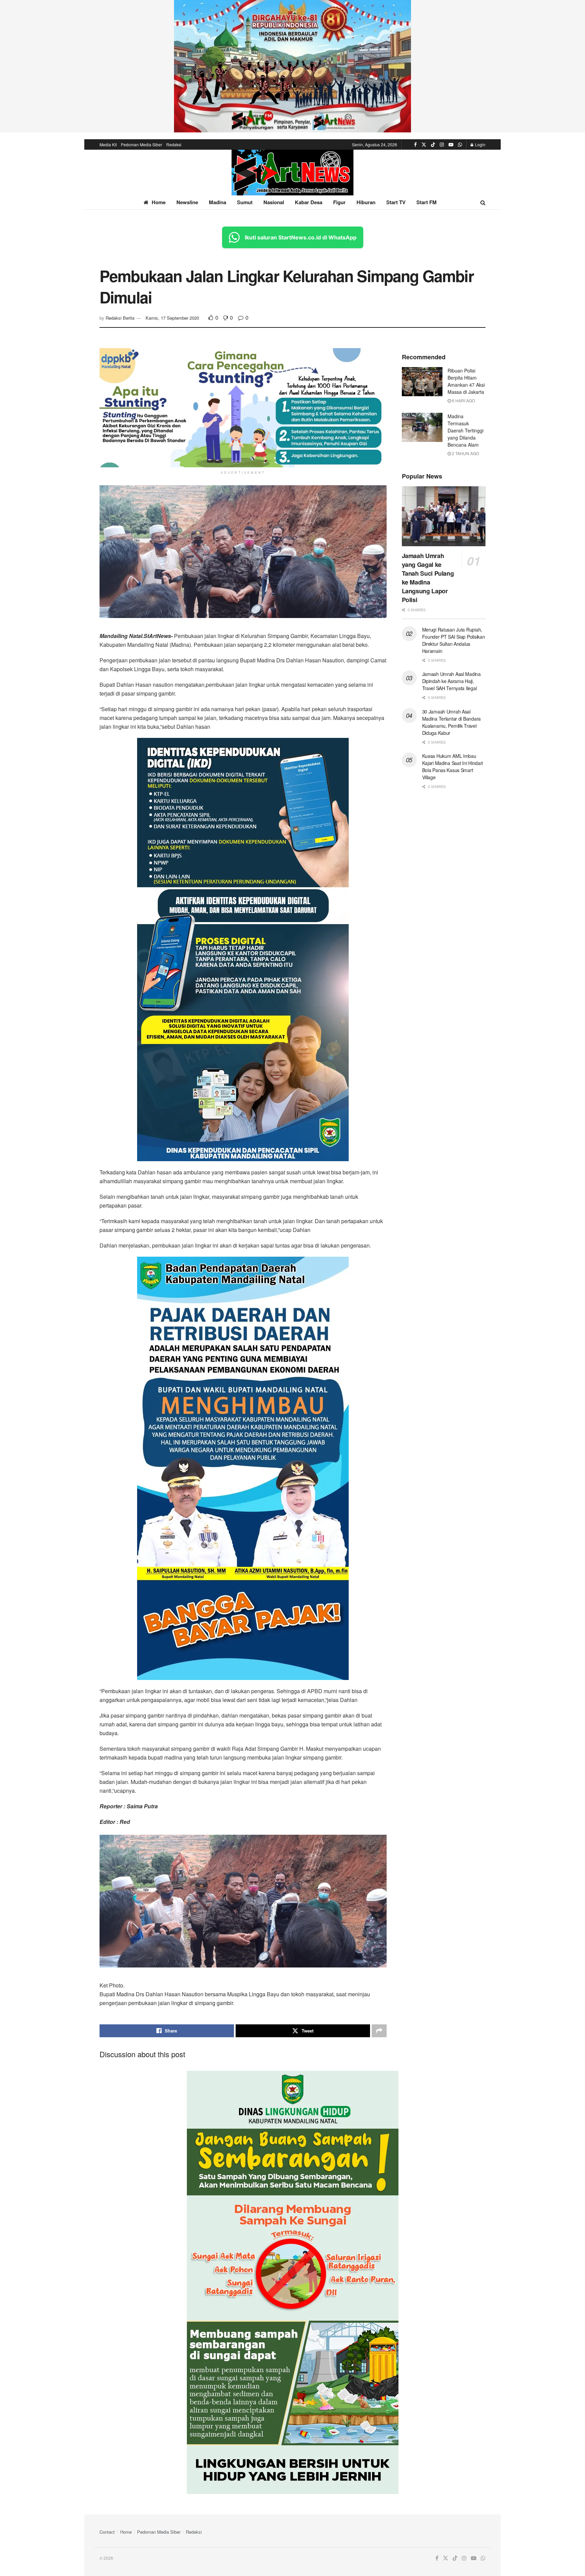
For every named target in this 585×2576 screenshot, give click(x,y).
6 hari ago (463, 400)
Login (480, 144)
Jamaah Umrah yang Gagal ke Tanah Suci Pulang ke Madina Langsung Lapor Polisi (428, 578)
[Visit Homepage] (292, 173)
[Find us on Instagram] (442, 145)
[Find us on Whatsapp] (460, 145)
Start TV (396, 202)
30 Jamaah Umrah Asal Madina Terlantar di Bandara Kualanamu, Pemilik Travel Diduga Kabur (451, 722)
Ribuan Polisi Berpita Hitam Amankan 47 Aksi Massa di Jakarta (466, 381)
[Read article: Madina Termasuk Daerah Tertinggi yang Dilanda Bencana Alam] (422, 427)
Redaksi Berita (120, 318)
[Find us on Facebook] (415, 145)
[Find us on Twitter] (424, 145)
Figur (339, 202)
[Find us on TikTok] (433, 145)
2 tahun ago (465, 453)
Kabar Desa (309, 202)
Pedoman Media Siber (142, 144)
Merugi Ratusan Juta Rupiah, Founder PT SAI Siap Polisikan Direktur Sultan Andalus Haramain (454, 640)
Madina (218, 202)
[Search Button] (483, 202)
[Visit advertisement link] (292, 66)
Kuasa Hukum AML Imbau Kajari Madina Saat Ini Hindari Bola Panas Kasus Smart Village (453, 767)
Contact (107, 2532)
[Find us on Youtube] (451, 145)
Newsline (187, 202)
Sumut (245, 202)
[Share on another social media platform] (379, 2031)
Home (159, 202)
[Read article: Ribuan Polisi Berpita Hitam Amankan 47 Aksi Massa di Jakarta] (422, 382)
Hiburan (366, 202)
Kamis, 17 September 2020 (172, 318)
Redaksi (174, 144)
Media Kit (108, 144)
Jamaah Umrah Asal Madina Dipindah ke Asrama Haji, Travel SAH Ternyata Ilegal (451, 681)
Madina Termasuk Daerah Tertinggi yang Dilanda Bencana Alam (465, 430)
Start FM (427, 202)
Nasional (274, 202)
